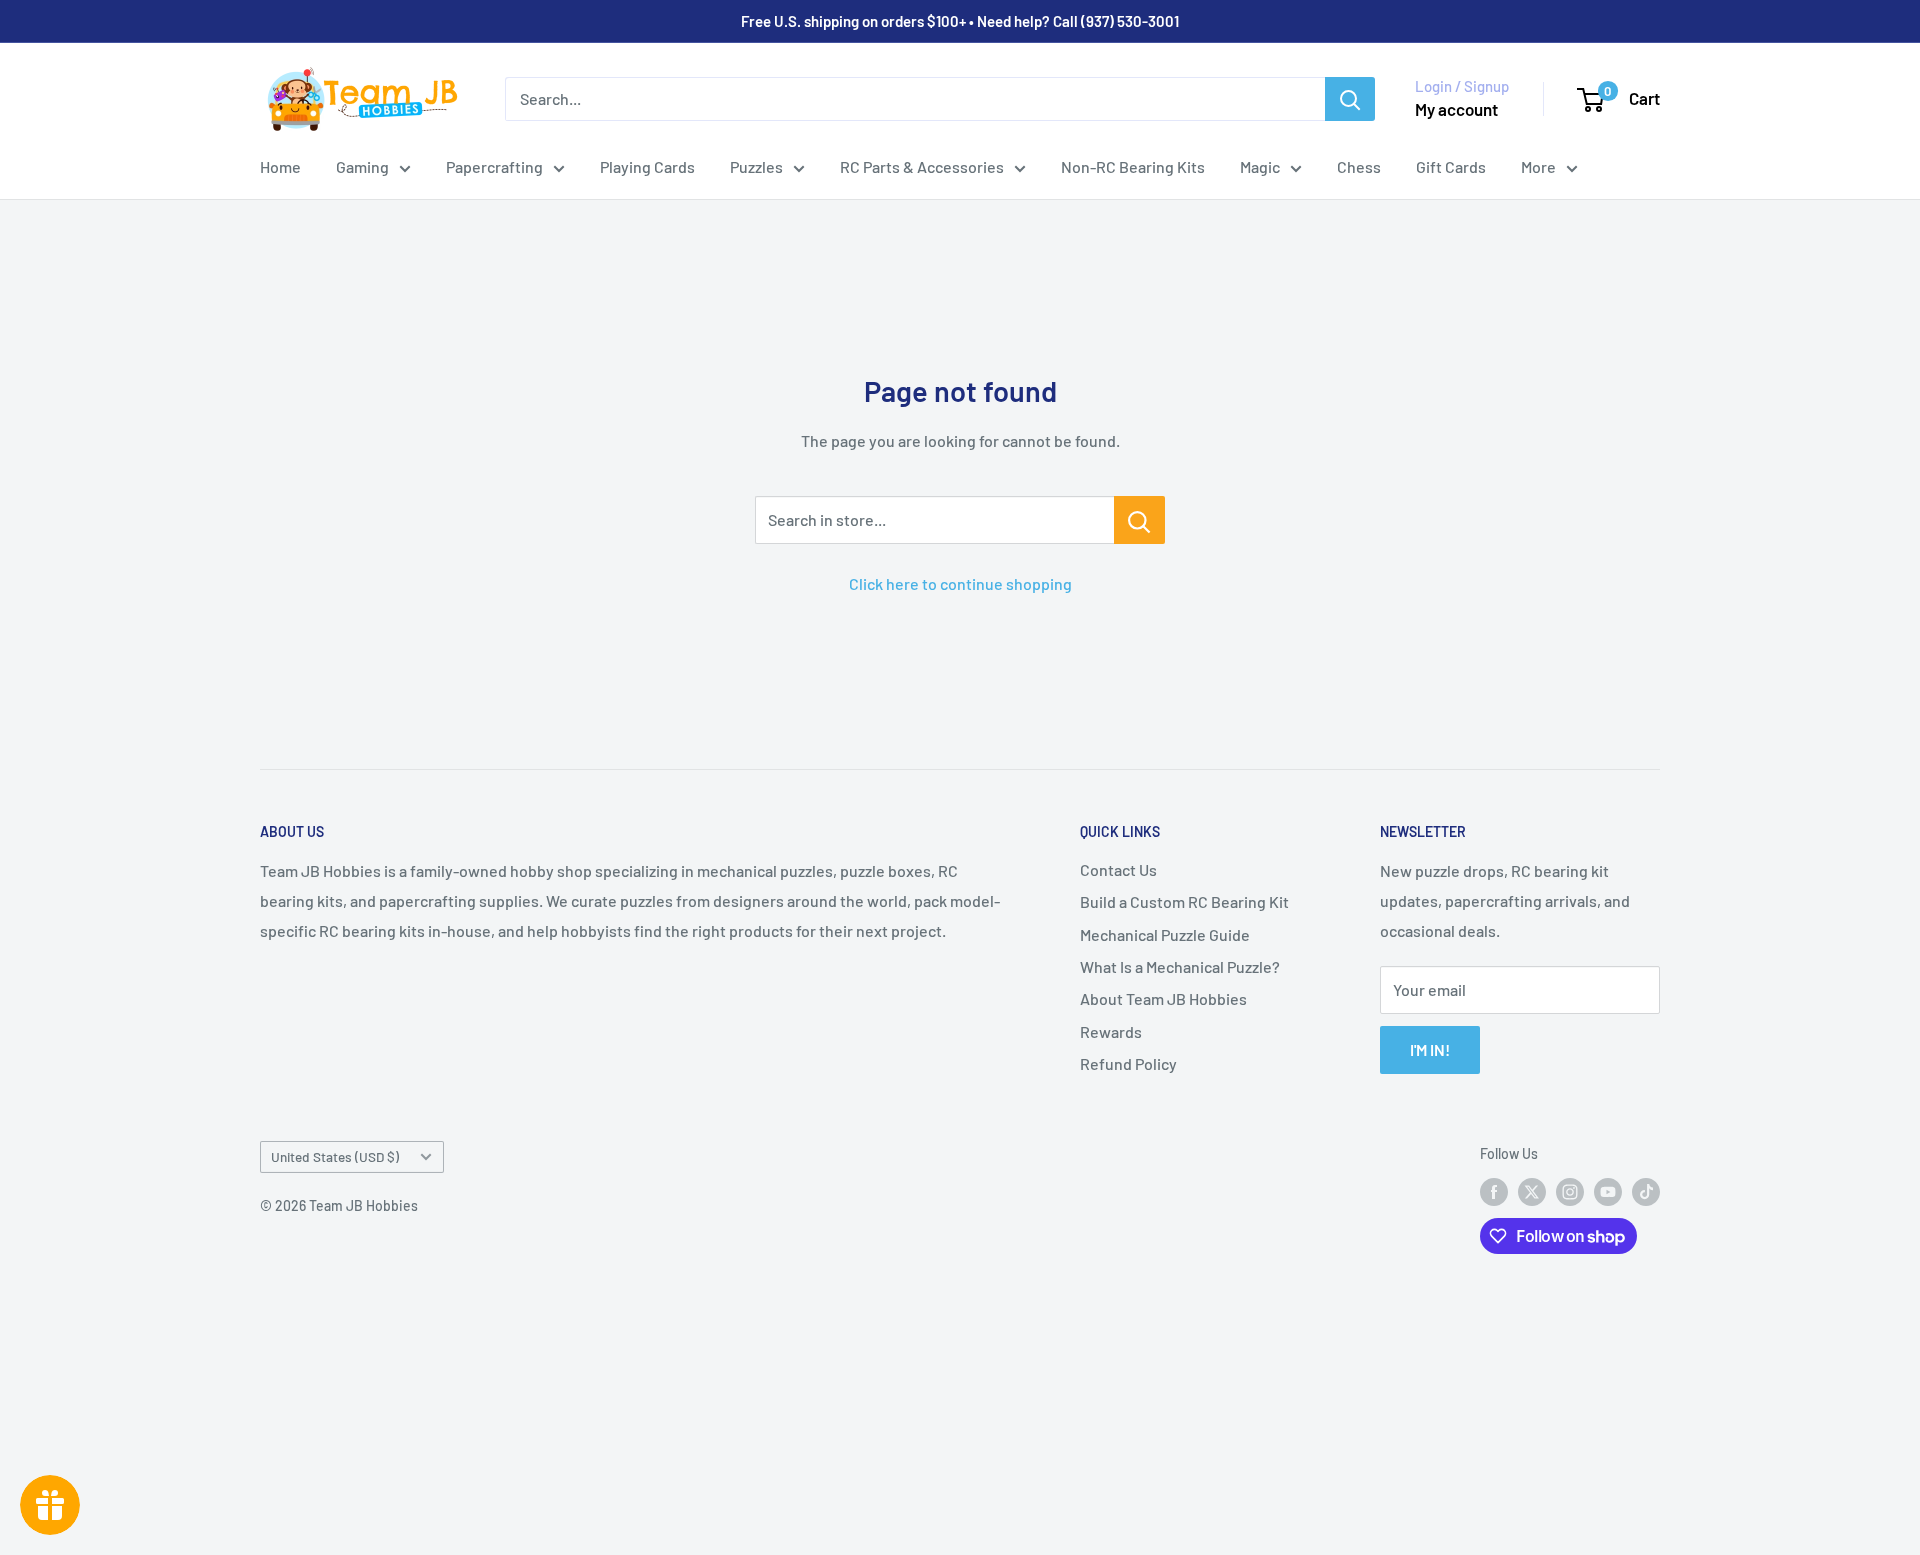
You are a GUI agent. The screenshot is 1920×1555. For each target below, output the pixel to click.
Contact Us (1118, 869)
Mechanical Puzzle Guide (1165, 934)
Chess (1359, 166)
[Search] (1350, 99)
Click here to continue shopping (960, 583)
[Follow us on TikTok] (1646, 1192)
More (1538, 166)
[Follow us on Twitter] (1532, 1192)
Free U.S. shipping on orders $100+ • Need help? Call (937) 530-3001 (960, 21)
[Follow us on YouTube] (1608, 1192)
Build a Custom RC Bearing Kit (1184, 901)
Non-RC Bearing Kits (1133, 166)
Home (280, 166)
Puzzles (756, 166)
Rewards (1111, 1031)
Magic (1260, 166)
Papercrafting (494, 166)
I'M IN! (1430, 1049)
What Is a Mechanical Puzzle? (1180, 966)
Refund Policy (1128, 1063)
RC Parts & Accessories (922, 166)
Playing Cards (647, 166)
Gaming (362, 166)
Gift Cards (1451, 166)
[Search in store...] (1139, 520)
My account (1456, 109)
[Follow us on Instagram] (1570, 1192)
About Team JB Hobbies (1163, 998)
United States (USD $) (335, 1156)
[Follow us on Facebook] (1494, 1192)
